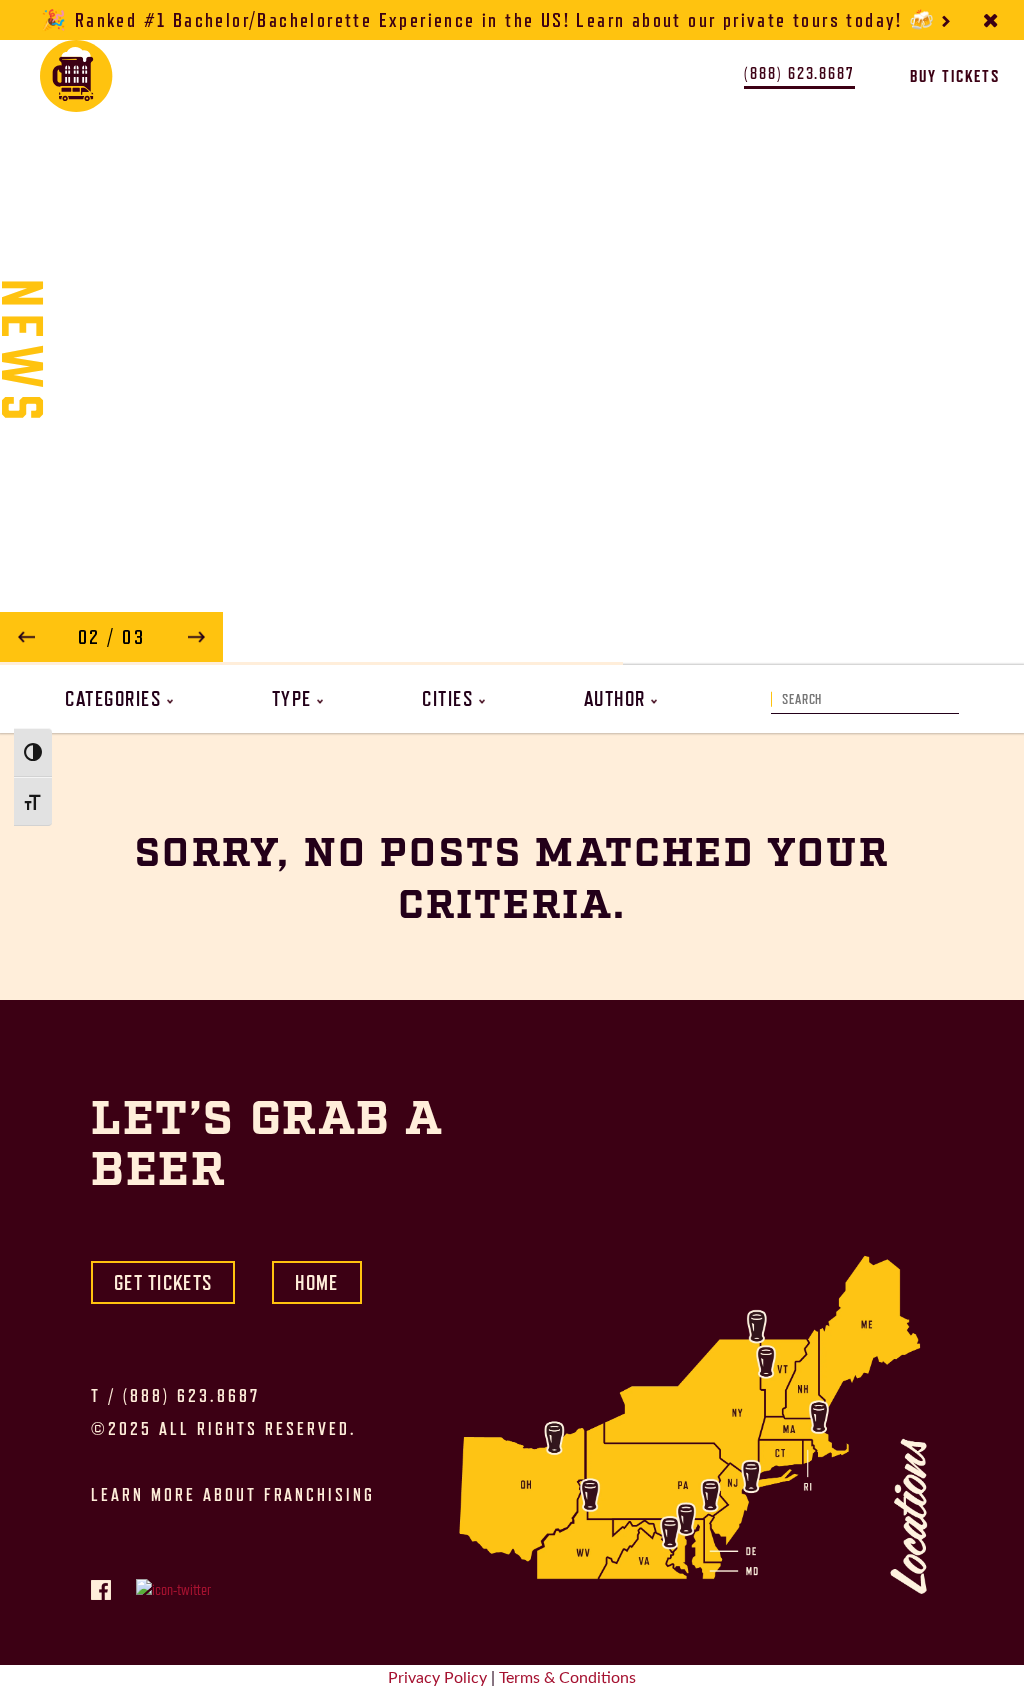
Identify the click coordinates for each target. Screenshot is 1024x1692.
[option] (512, 352)
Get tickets (163, 1282)
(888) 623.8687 (191, 1396)
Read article (639, 639)
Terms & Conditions (567, 1678)
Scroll (512, 616)
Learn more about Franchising (233, 1495)
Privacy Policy (437, 1678)
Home (316, 1282)
